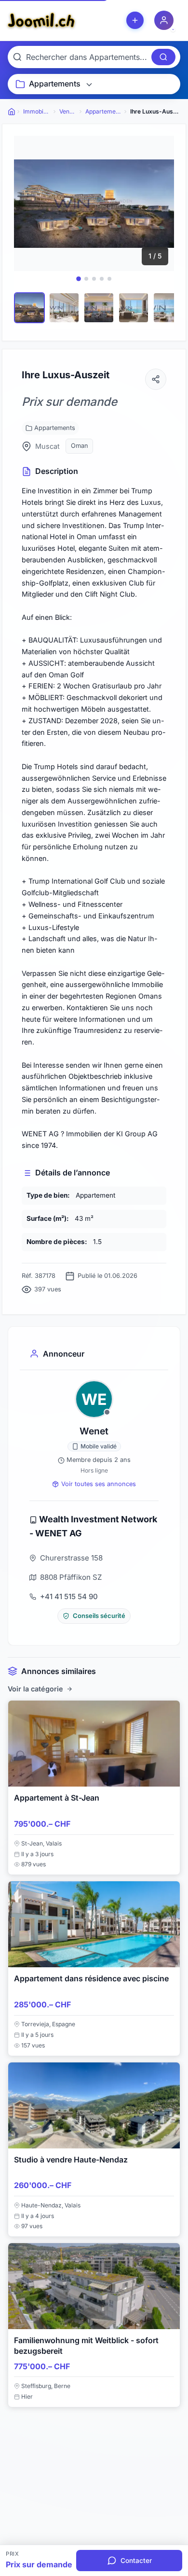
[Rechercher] (163, 57)
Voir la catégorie (35, 1689)
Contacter (136, 2561)
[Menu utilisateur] (164, 20)
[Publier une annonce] (135, 20)
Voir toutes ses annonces (99, 1484)
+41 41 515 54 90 (69, 1596)
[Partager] (156, 379)
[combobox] (87, 57)
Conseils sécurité (99, 1616)
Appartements (55, 428)
